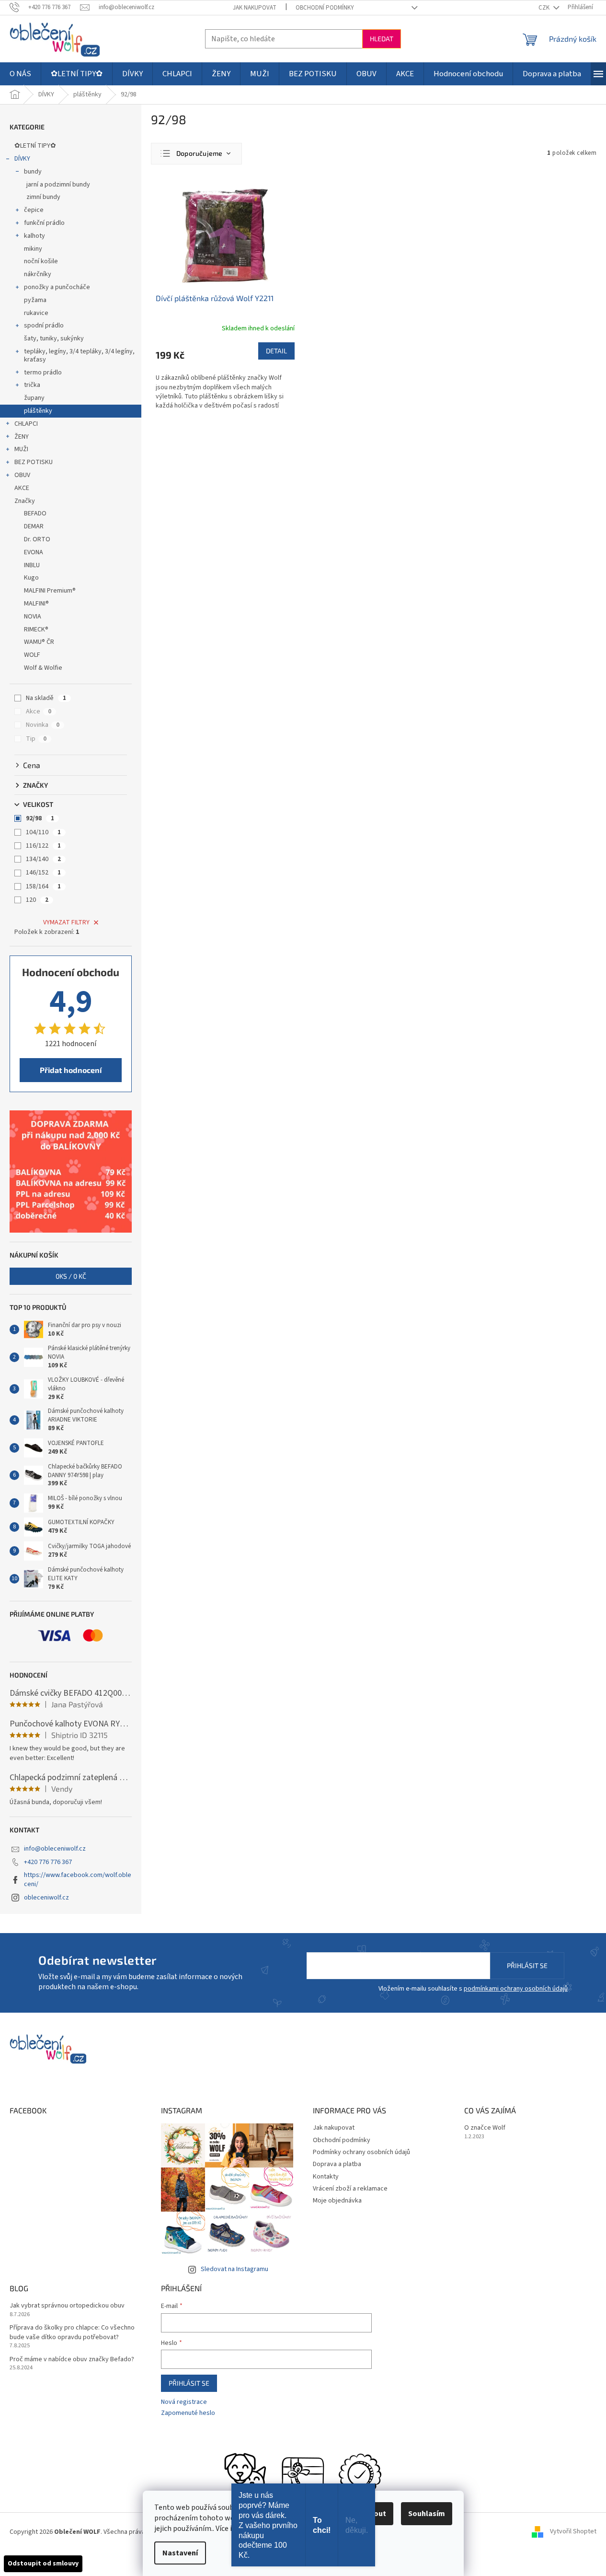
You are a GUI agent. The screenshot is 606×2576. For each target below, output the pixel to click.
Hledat (382, 39)
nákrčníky (38, 274)
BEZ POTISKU (34, 462)
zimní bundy (43, 197)
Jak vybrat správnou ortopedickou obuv (67, 2306)
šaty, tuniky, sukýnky (54, 338)
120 (37, 900)
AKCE (22, 488)
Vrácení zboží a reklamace (350, 2189)
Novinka (43, 725)
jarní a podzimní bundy (58, 185)
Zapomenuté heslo (188, 2413)
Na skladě (46, 698)
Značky (25, 501)
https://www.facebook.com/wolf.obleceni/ (78, 1880)
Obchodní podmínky (325, 8)
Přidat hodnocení (71, 1070)
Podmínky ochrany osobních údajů (361, 2152)
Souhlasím (427, 2514)
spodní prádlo (44, 326)
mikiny (33, 249)
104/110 (43, 832)
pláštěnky (38, 411)
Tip (36, 739)
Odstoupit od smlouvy (43, 2564)
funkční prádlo (44, 223)
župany (34, 398)
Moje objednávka (337, 2201)
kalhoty (34, 236)
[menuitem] (20, 74)
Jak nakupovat (255, 8)
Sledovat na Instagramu (234, 2269)
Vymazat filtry (66, 922)
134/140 (43, 859)
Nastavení (180, 2553)
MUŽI (21, 449)
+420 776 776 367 (48, 1862)
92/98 (40, 818)
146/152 (43, 873)
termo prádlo (43, 373)
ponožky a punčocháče (57, 287)
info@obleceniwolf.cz (55, 1849)
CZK (545, 8)
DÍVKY (22, 159)
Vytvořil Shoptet (573, 2532)
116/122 (43, 846)
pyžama (35, 300)
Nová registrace (184, 2402)
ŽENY (22, 437)
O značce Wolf (485, 2128)
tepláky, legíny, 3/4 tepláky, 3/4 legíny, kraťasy (79, 356)
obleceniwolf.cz (46, 1898)
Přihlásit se (527, 1965)
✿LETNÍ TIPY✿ (35, 146)
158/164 (43, 886)
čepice (34, 210)
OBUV (22, 475)
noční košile (41, 261)
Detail (276, 351)
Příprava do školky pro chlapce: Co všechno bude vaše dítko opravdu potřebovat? (72, 2332)
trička (32, 385)
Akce (39, 711)
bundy (33, 172)
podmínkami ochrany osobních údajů (516, 1989)
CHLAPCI (26, 424)
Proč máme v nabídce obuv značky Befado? (72, 2360)
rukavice (36, 313)
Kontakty (326, 2177)
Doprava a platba (337, 2164)
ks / (71, 1276)
